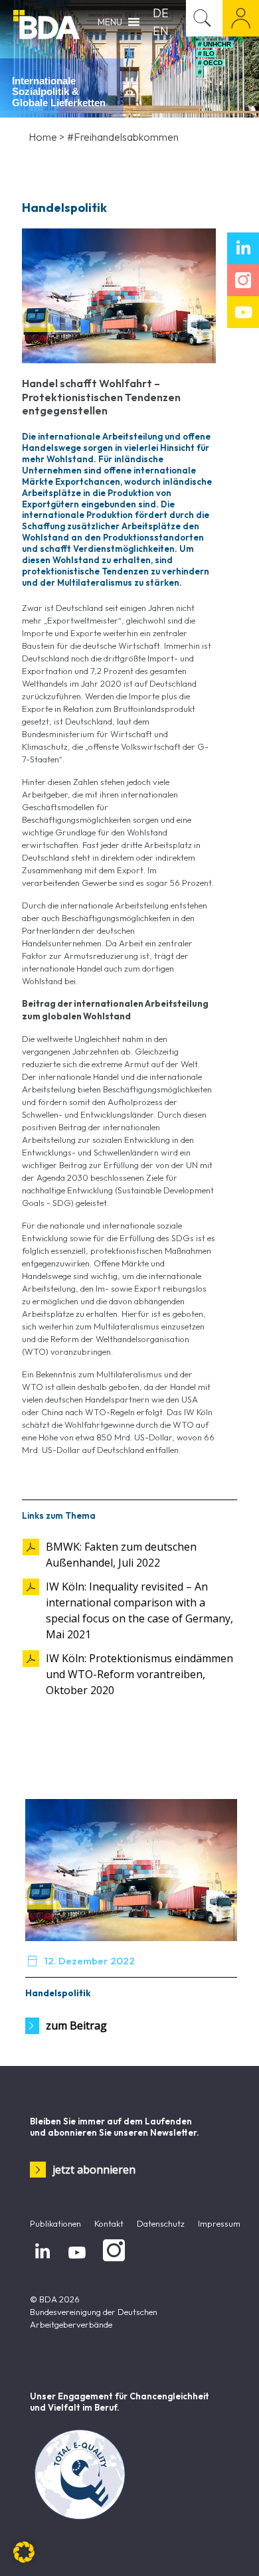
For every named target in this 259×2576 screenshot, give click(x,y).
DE (161, 13)
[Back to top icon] (232, 2549)
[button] (24, 2552)
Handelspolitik (58, 1993)
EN (161, 31)
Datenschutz (161, 2223)
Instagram (112, 2262)
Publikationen (55, 2223)
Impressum (219, 2223)
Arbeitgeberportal (241, 18)
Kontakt (109, 2223)
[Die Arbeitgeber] (46, 23)
